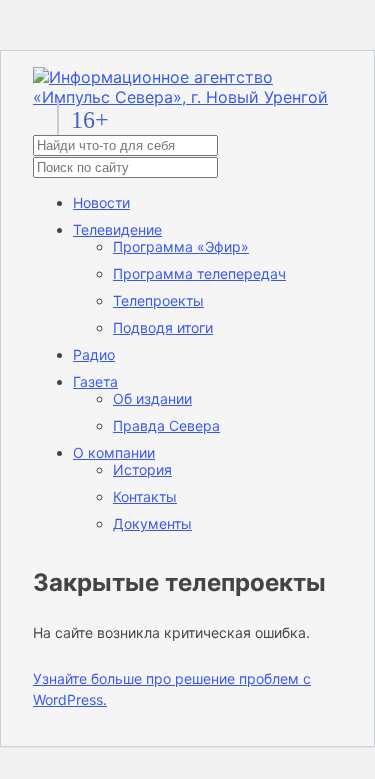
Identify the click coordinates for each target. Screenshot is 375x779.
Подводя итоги (163, 327)
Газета (95, 381)
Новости (101, 202)
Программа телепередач (199, 273)
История (142, 469)
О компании (114, 452)
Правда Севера (166, 425)
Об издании (152, 398)
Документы (152, 523)
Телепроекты (158, 300)
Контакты (145, 496)
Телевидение (117, 229)
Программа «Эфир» (181, 246)
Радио (94, 354)
